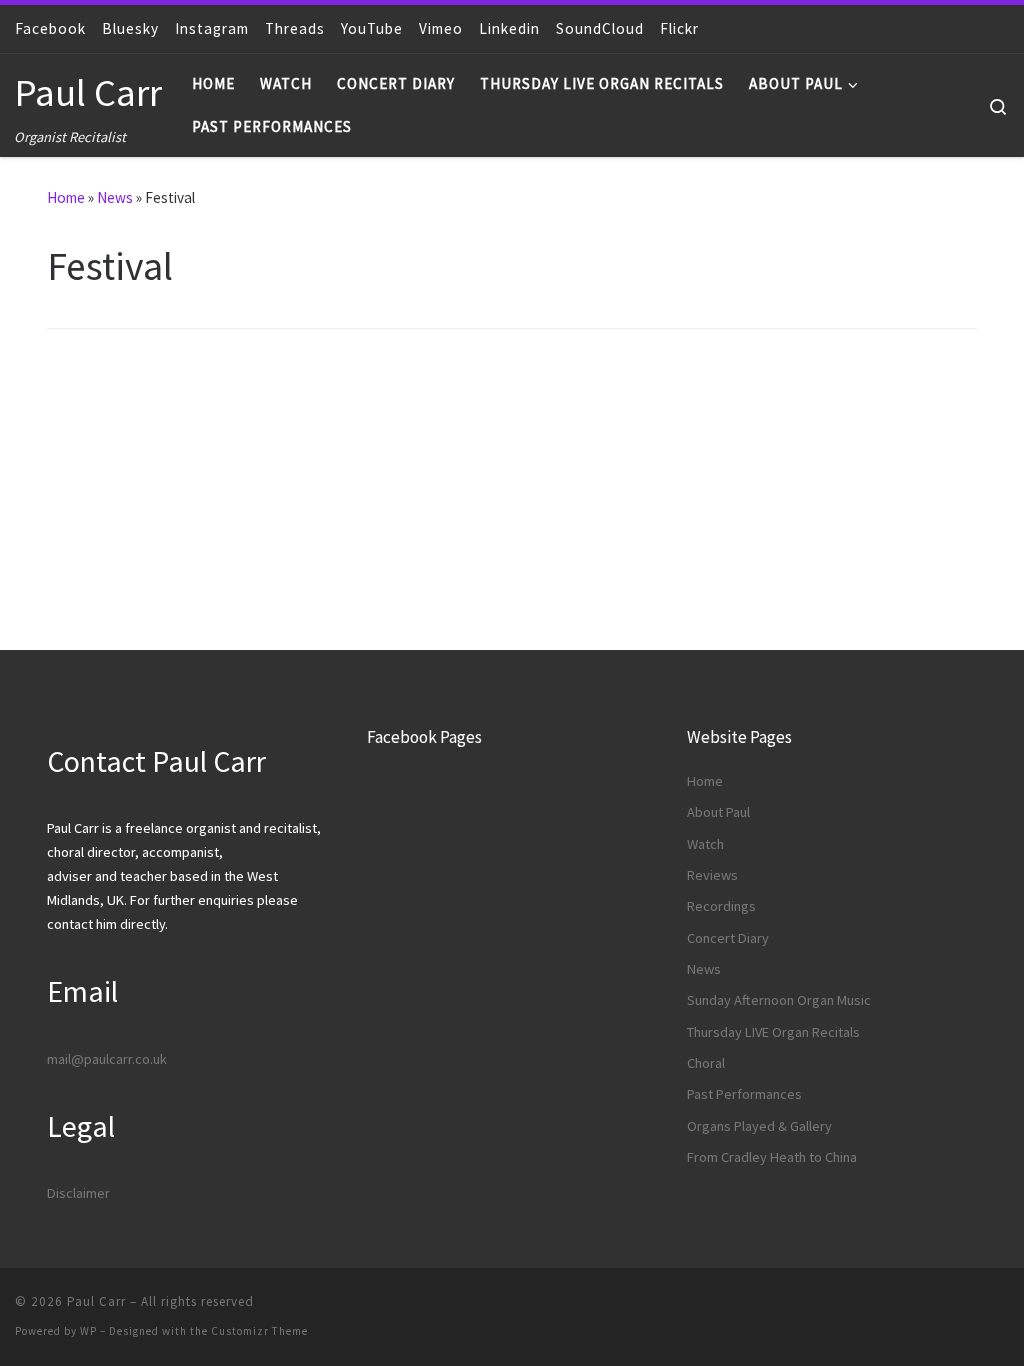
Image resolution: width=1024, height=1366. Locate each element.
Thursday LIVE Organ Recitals (773, 1032)
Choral (706, 1063)
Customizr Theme (259, 1331)
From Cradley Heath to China (772, 1157)
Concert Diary (728, 938)
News (115, 197)
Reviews (712, 875)
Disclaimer (78, 1193)
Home (66, 197)
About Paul (718, 812)
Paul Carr (96, 1301)
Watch (705, 844)
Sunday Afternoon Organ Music (779, 1000)
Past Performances (744, 1094)
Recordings (721, 906)
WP (88, 1331)
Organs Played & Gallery (759, 1126)
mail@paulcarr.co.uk (107, 1059)
